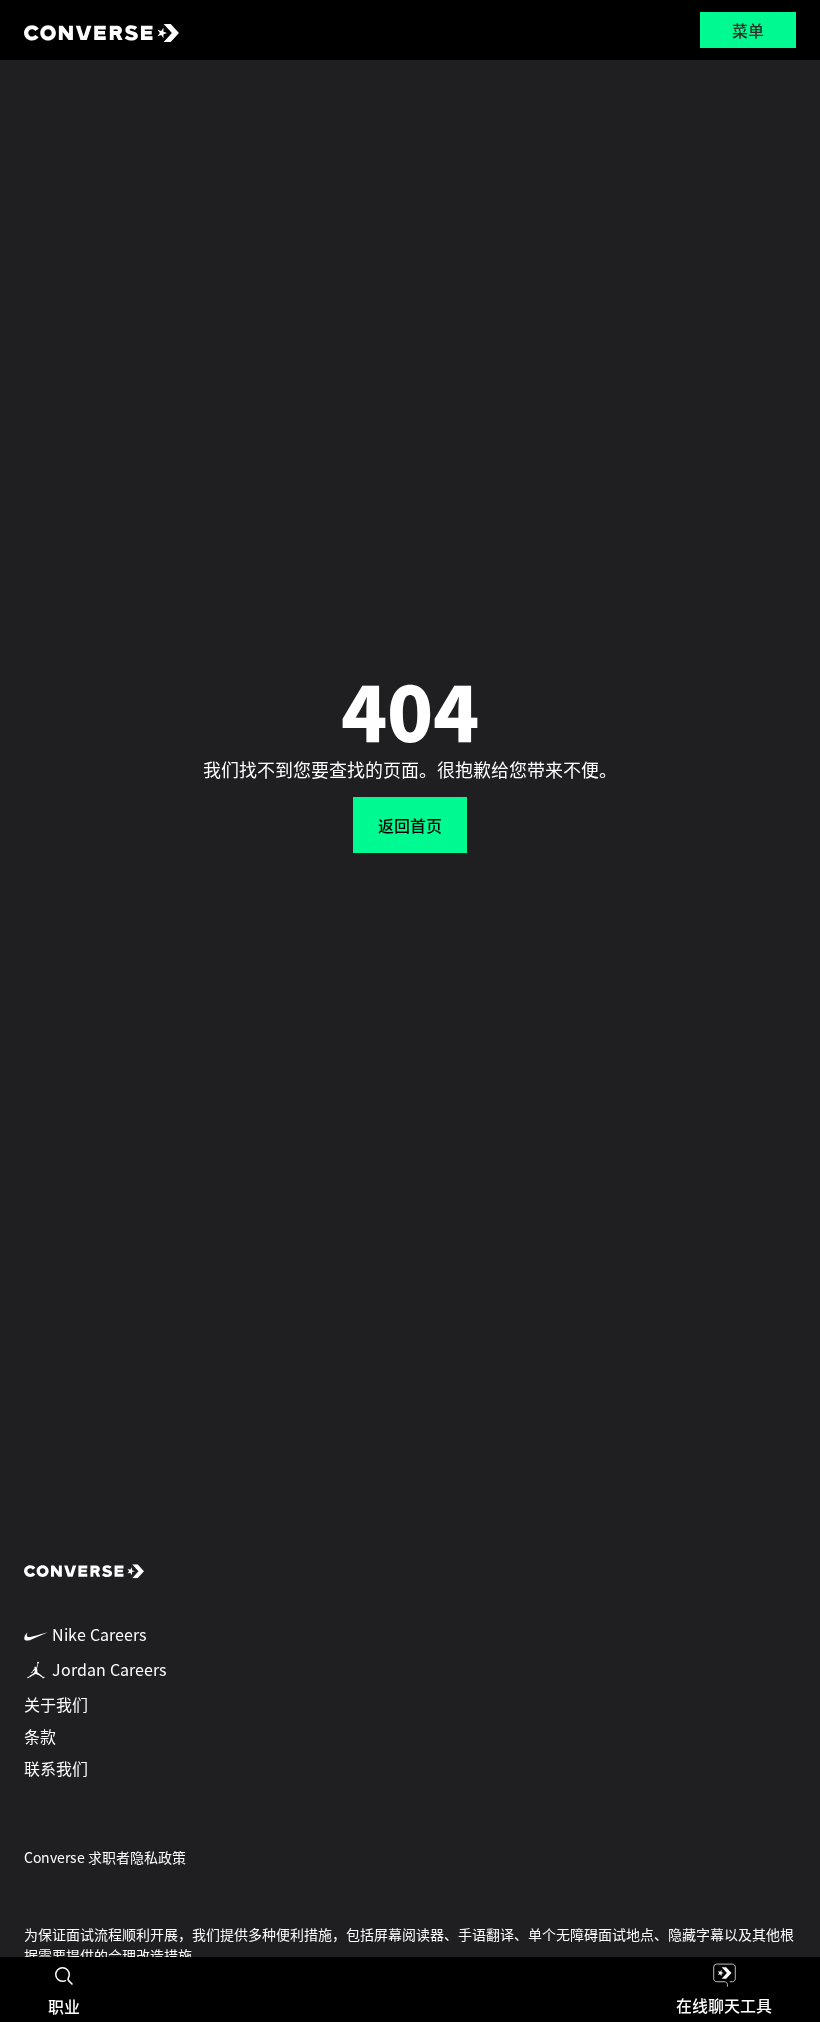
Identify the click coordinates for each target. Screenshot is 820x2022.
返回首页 (410, 825)
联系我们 (56, 1768)
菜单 (748, 30)
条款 (40, 1736)
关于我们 (56, 1704)
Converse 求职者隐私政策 (105, 1857)
